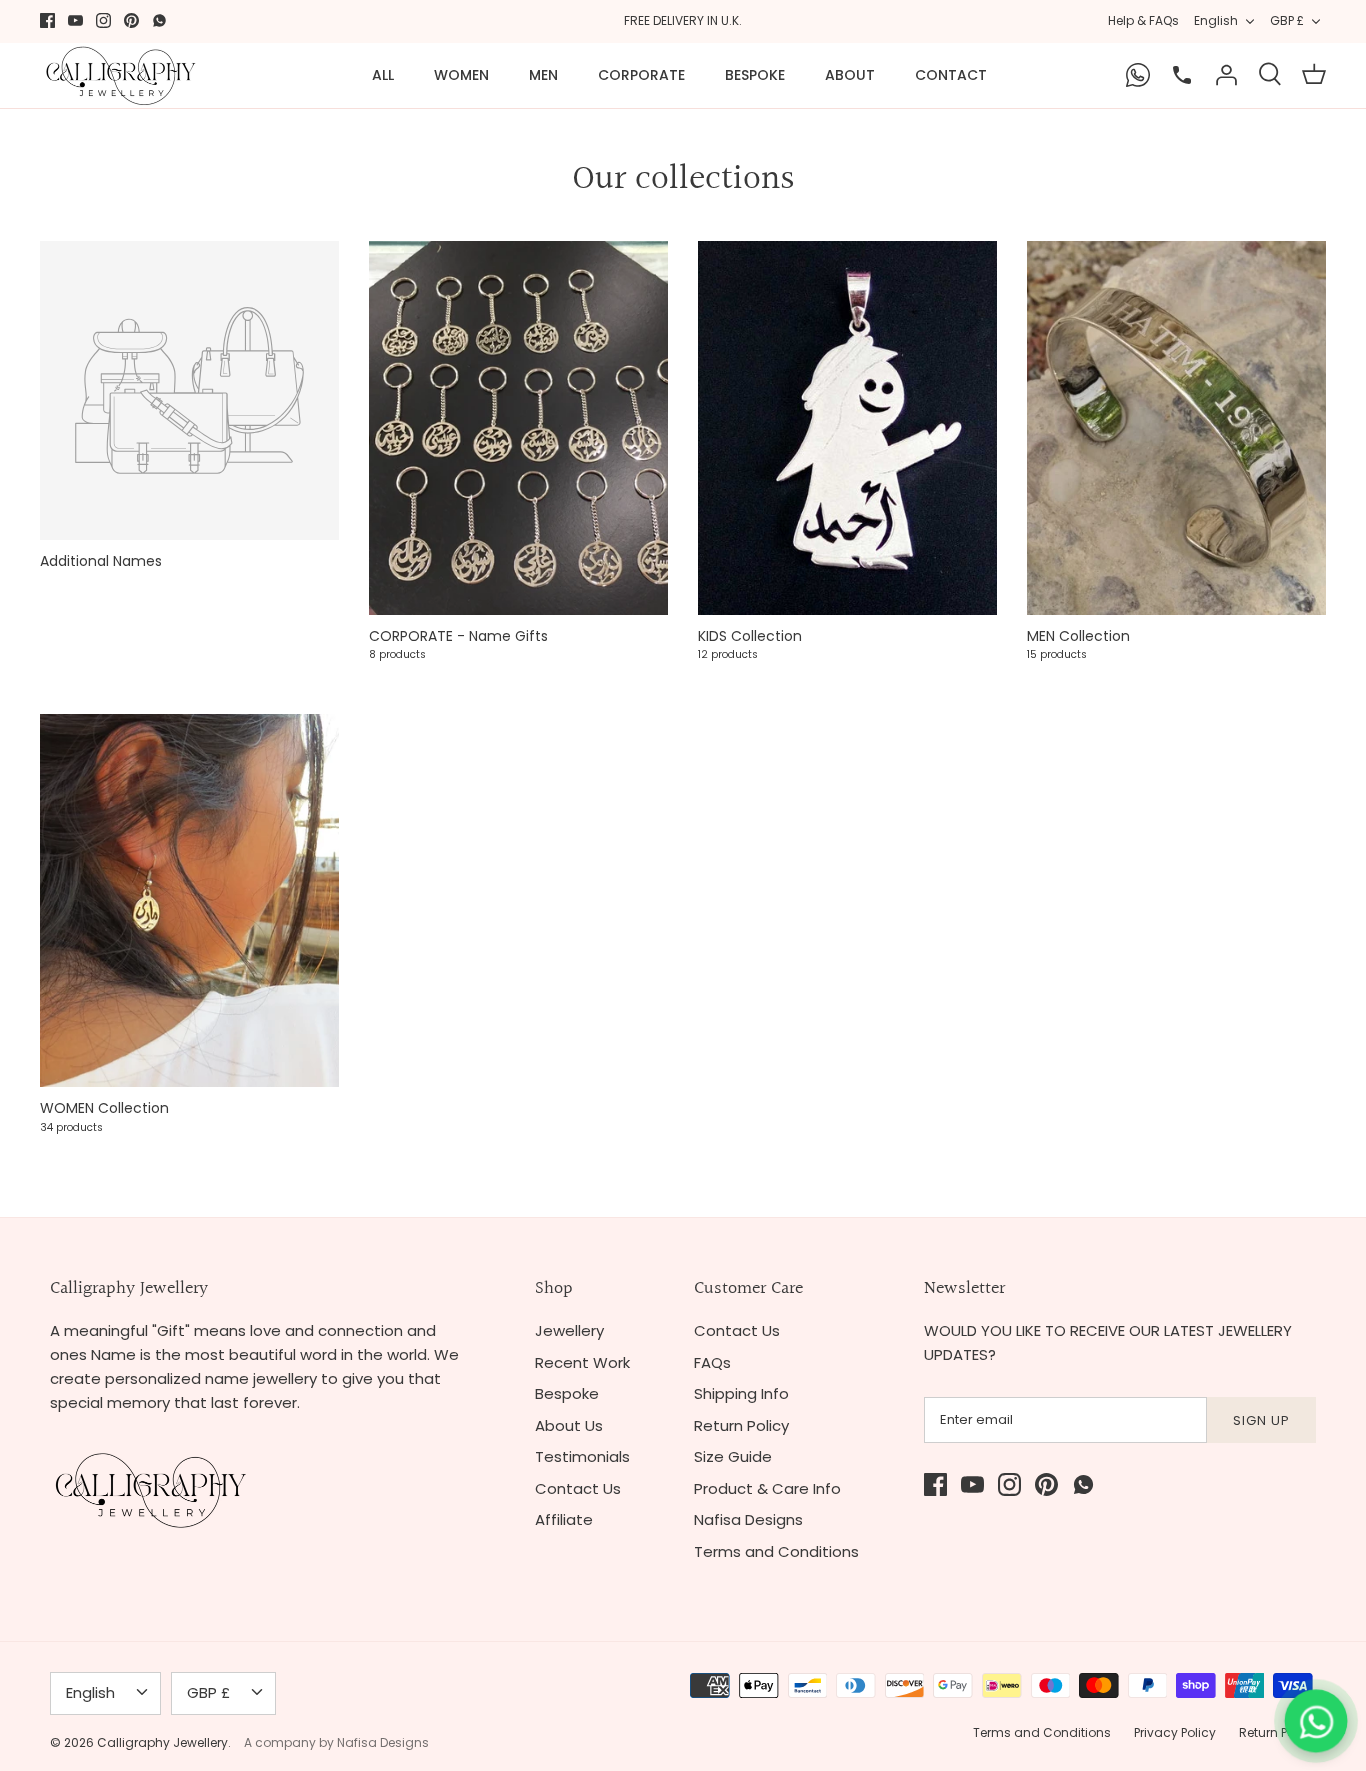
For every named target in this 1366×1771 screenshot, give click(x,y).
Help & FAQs (1143, 20)
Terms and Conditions (776, 1551)
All (383, 75)
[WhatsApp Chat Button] (1316, 1721)
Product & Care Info (767, 1488)
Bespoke (755, 75)
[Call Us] (1182, 75)
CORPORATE (641, 75)
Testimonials (582, 1456)
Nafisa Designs (748, 1519)
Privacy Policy (1175, 1732)
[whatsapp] (159, 20)
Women (461, 75)
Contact (951, 75)
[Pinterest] (131, 20)
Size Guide (733, 1456)
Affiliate (564, 1519)
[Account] (1226, 75)
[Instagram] (103, 20)
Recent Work (582, 1362)
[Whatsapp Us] (1138, 75)
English (1216, 20)
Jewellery (569, 1330)
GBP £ (1287, 20)
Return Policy (741, 1425)
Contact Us (578, 1488)
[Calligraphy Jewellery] (120, 75)
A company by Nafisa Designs (336, 1742)
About (850, 75)
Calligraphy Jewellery (162, 1742)
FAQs (712, 1362)
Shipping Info (741, 1393)
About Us (569, 1425)
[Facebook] (47, 20)
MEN (543, 75)
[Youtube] (75, 20)
